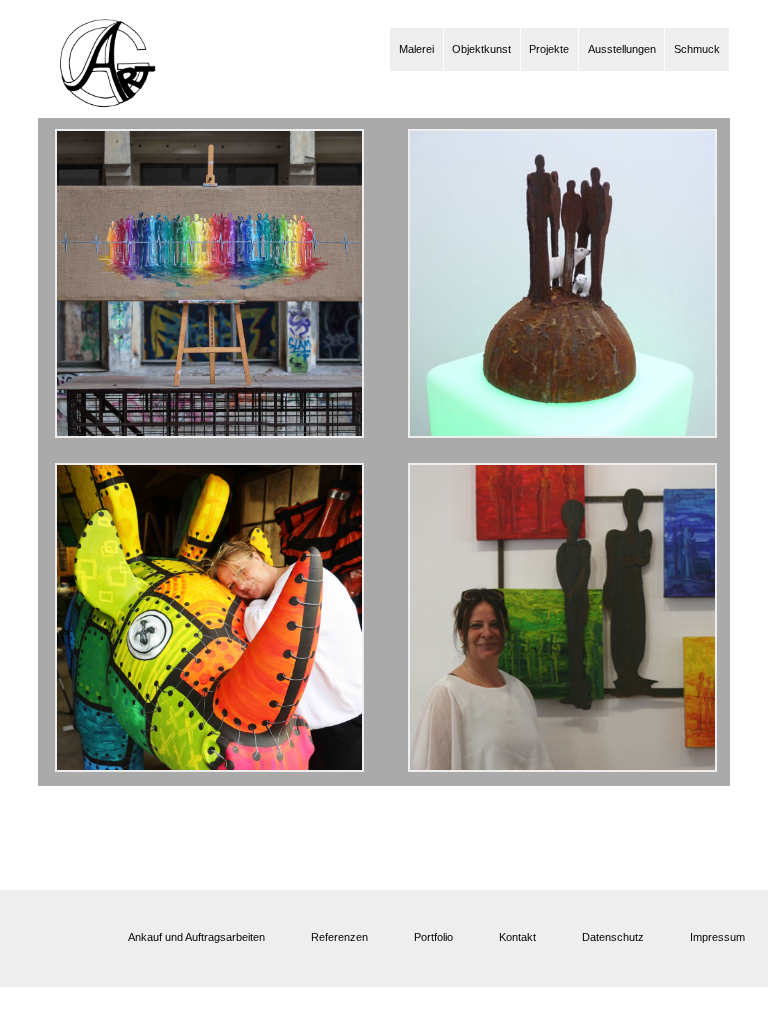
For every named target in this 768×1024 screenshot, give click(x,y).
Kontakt (517, 937)
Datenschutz (613, 937)
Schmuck (697, 49)
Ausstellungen (622, 49)
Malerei (416, 49)
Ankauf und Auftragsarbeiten (196, 937)
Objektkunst (481, 49)
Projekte (549, 49)
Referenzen (339, 937)
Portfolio (433, 937)
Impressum (717, 937)
